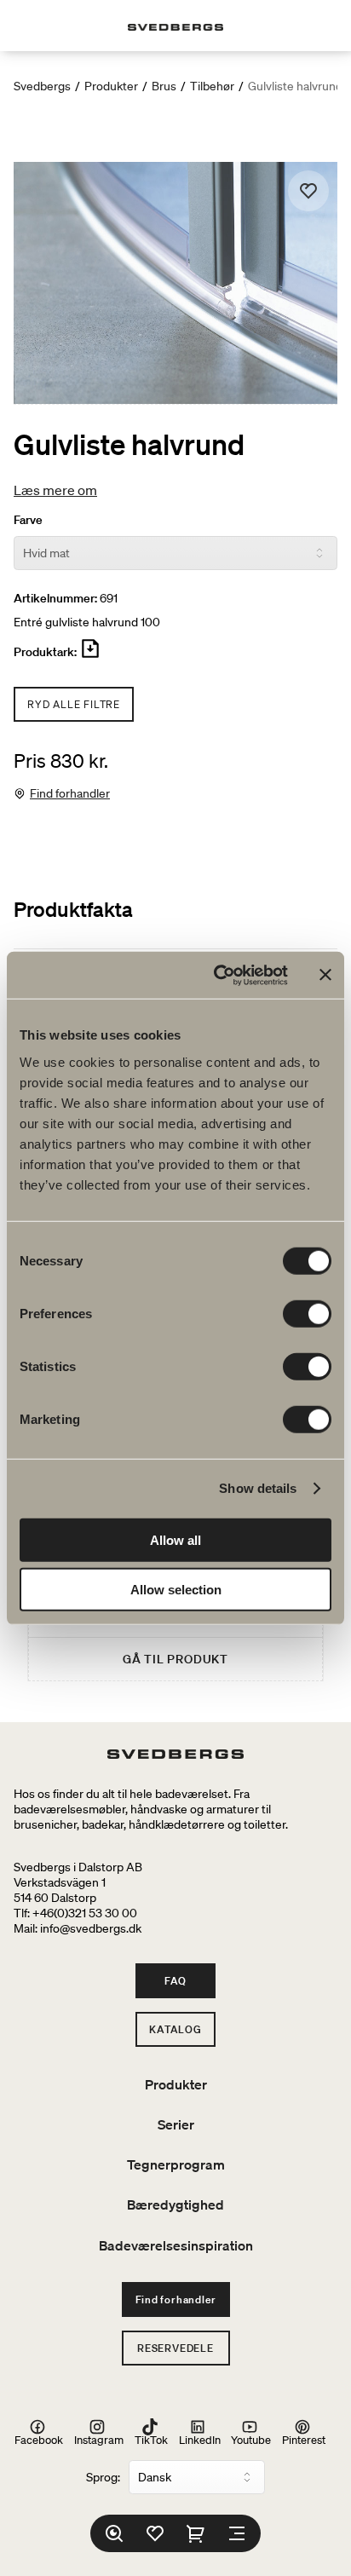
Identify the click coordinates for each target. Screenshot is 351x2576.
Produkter (111, 86)
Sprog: (103, 2477)
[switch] (307, 1313)
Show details (258, 1488)
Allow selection (176, 1590)
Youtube (251, 2439)
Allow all (175, 1539)
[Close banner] (325, 975)
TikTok (151, 2439)
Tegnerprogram (176, 2164)
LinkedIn (200, 2439)
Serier (176, 2124)
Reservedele (175, 2348)
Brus (164, 86)
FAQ (175, 1981)
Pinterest (304, 2439)
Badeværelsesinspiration (176, 2245)
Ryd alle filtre (74, 704)
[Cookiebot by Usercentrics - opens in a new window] (217, 975)
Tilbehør (212, 86)
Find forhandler (70, 793)
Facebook (39, 2439)
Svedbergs (42, 86)
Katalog (175, 2029)
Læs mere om (55, 490)
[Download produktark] (90, 655)
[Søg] (114, 2533)
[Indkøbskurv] (196, 2533)
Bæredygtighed (175, 2204)
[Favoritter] (155, 2533)
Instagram (99, 2439)
